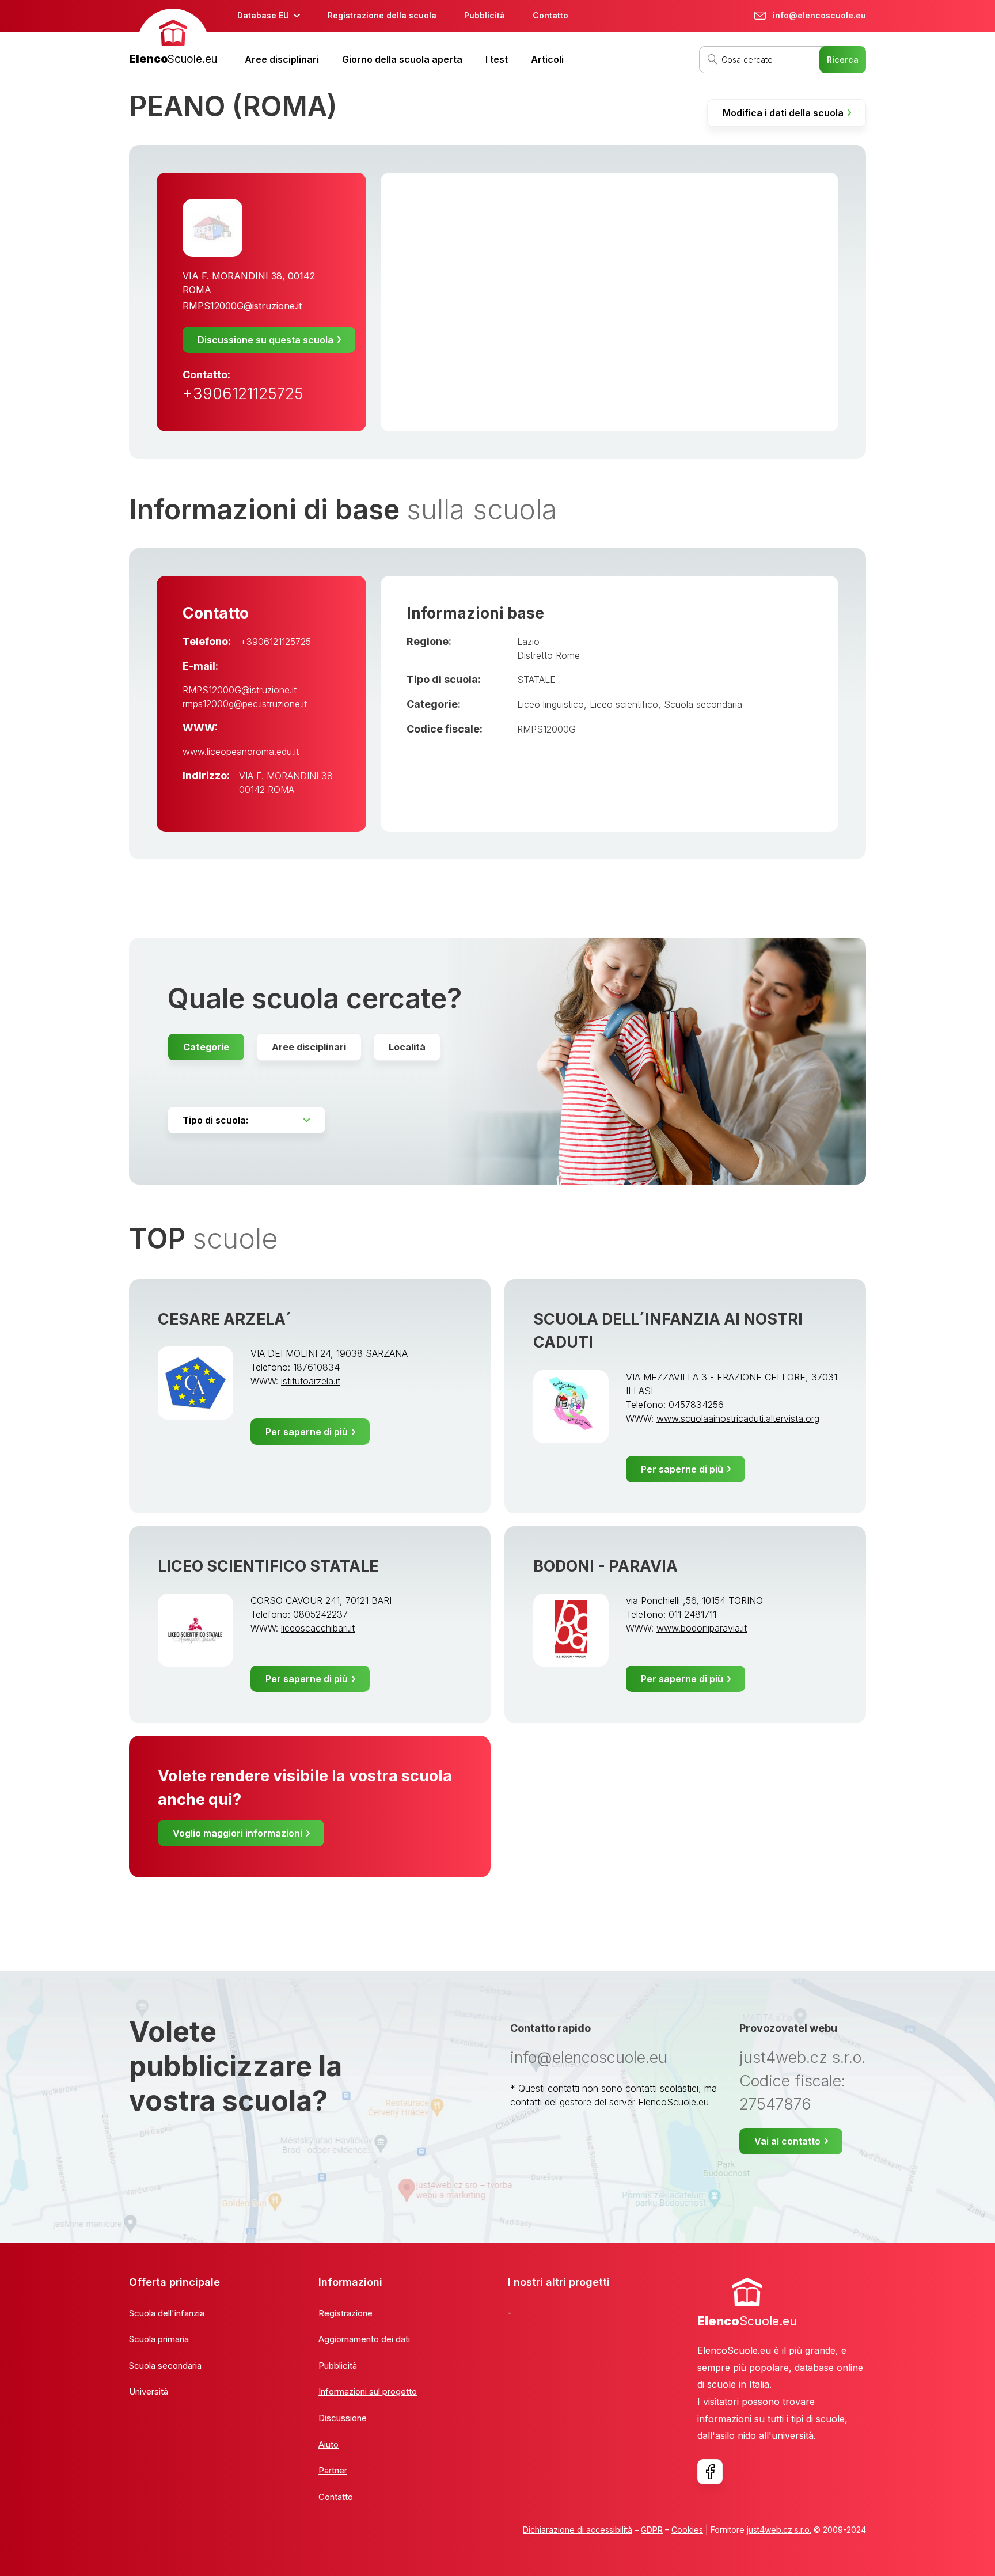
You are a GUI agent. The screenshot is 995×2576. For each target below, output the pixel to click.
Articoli (547, 59)
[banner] (173, 38)
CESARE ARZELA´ (225, 1319)
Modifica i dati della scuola (783, 113)
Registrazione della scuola (382, 15)
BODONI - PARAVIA (605, 1566)
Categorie (206, 1047)
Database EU (263, 15)
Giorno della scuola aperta (402, 59)
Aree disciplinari (282, 59)
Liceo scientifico (624, 704)
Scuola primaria (159, 2339)
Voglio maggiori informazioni (238, 1833)
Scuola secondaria (703, 704)
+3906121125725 (243, 394)
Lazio (528, 642)
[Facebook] (710, 2472)
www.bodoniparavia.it (702, 1628)
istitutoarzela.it (311, 1381)
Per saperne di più (307, 1432)
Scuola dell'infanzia (167, 2313)
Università (149, 2391)
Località (407, 1047)
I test (497, 59)
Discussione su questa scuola (265, 340)
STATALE (536, 680)
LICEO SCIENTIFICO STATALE (268, 1566)
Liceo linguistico (550, 704)
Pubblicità (485, 15)
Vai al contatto (787, 2141)
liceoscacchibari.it (318, 1628)
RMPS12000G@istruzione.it (242, 306)
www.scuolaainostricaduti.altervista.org (738, 1418)
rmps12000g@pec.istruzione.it (245, 704)
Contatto (550, 15)
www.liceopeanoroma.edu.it (241, 752)
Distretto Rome (548, 655)
